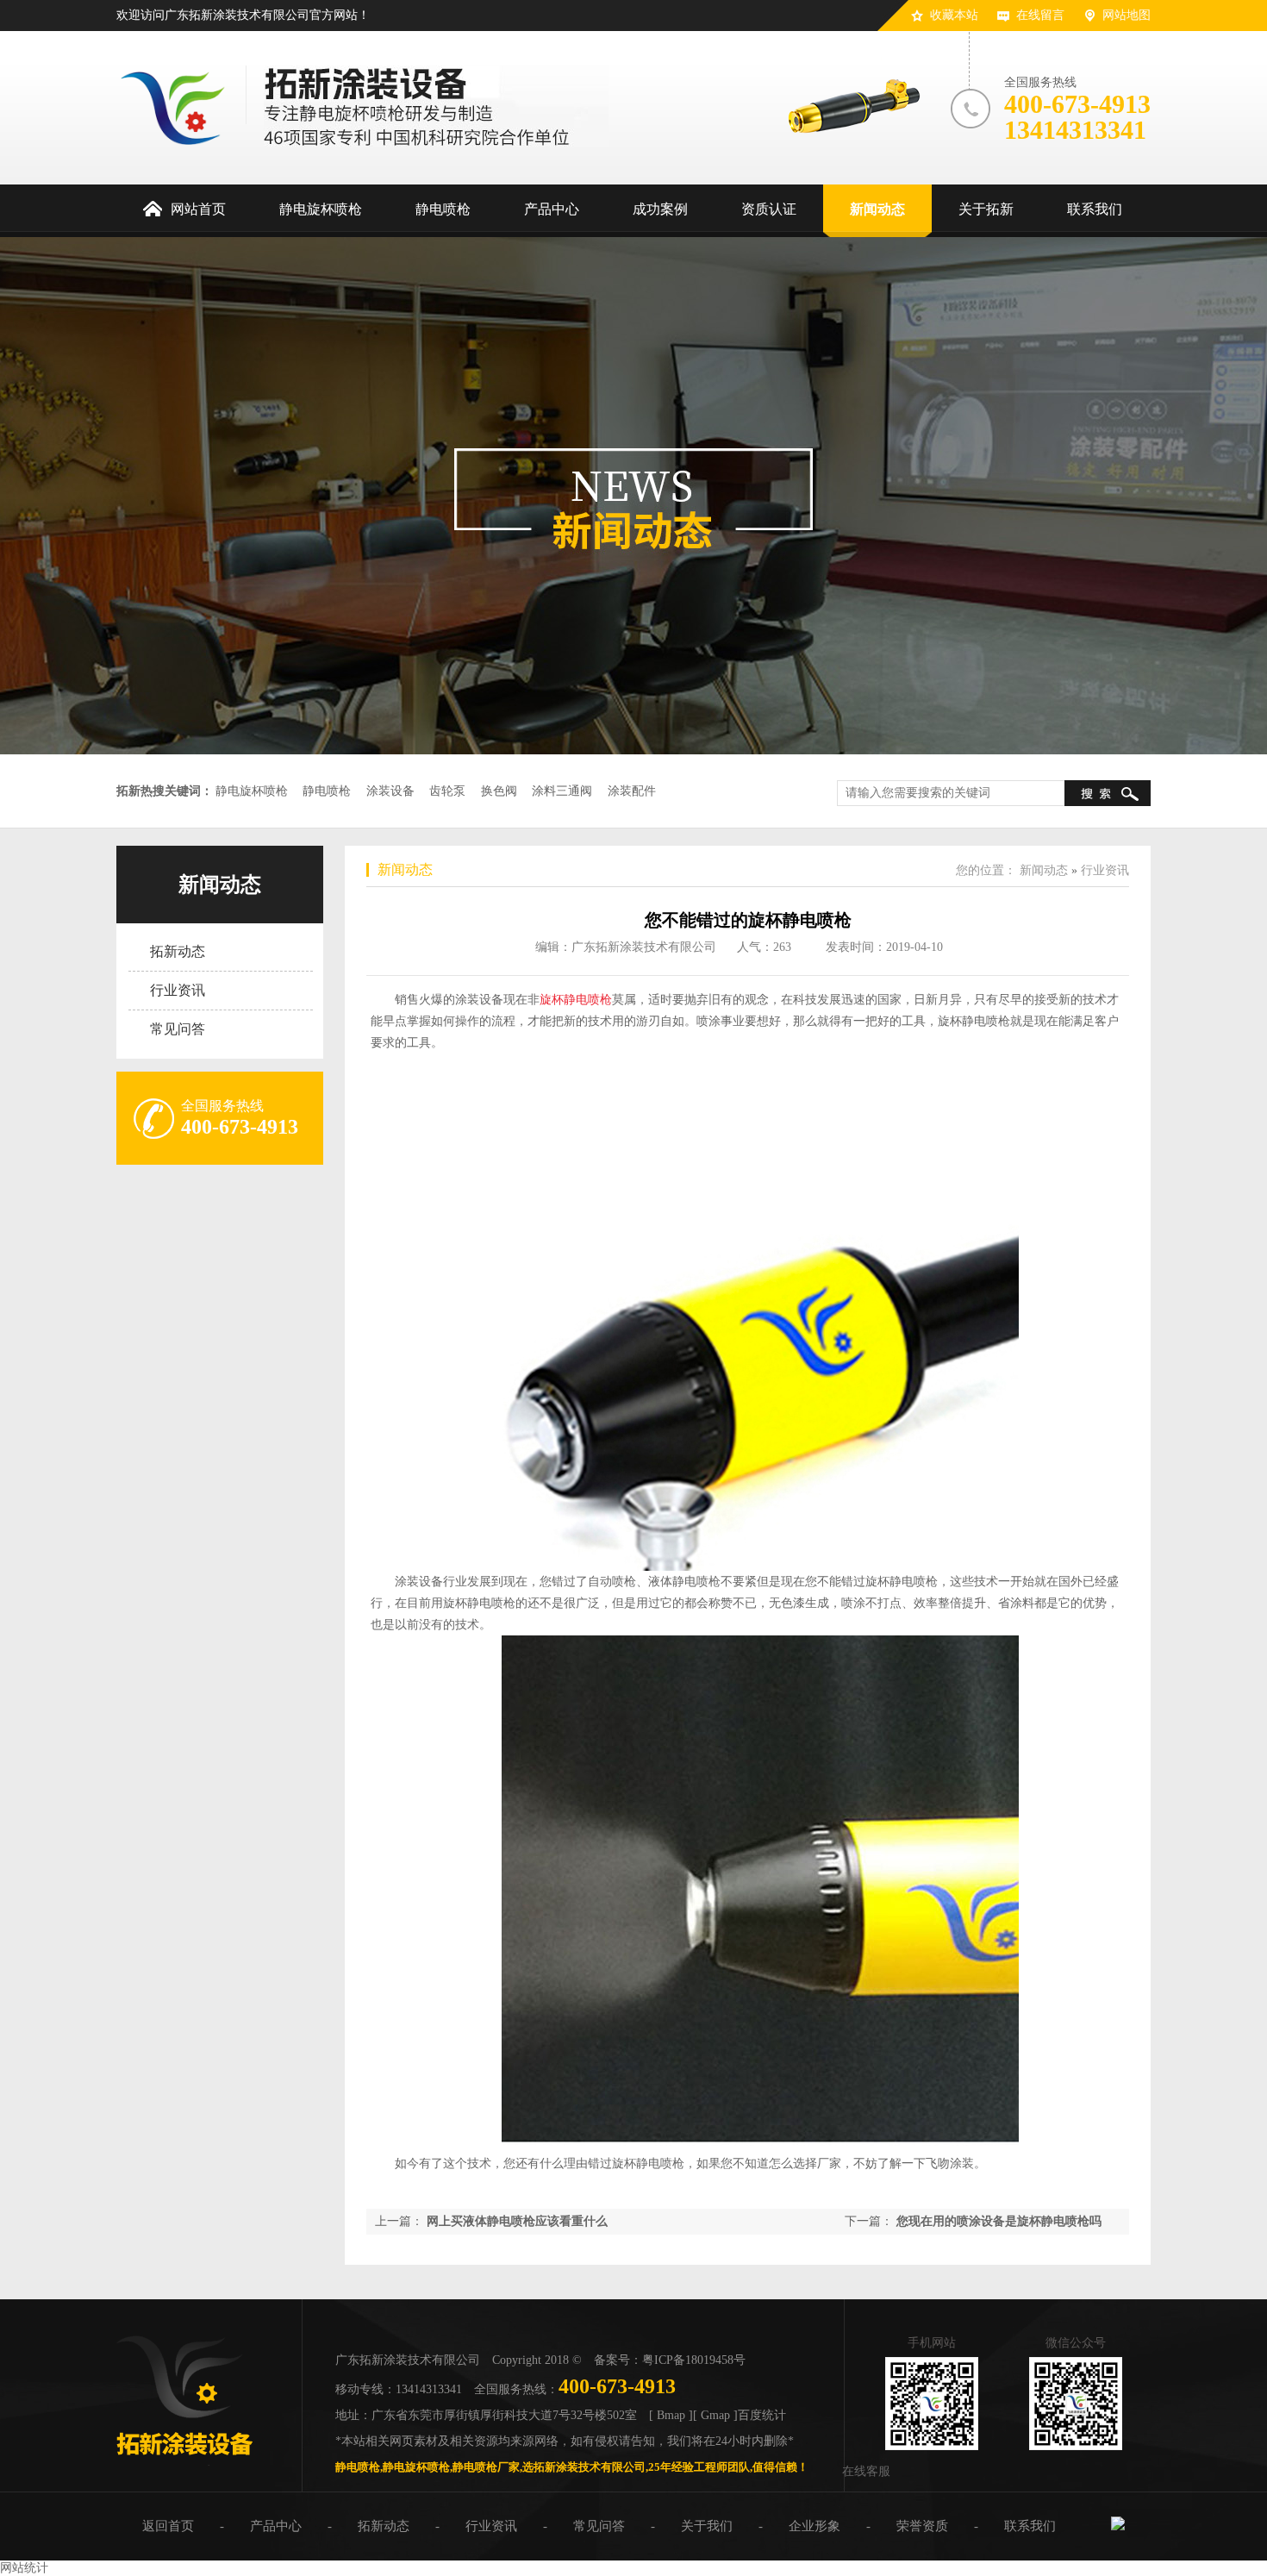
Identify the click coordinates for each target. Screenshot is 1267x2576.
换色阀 (499, 791)
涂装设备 (390, 791)
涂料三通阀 (562, 791)
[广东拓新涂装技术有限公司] (184, 2462)
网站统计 (24, 2568)
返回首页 (168, 2526)
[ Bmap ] (671, 2415)
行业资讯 (178, 990)
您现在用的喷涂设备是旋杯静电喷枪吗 (999, 2221)
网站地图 (1127, 15)
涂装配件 (632, 791)
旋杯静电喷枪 (576, 1000)
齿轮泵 (447, 791)
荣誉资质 (922, 2526)
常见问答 (178, 1029)
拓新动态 (178, 951)
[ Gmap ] (715, 2415)
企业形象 (814, 2526)
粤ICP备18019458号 (694, 2360)
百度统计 (762, 2415)
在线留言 (1040, 15)
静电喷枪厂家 (486, 2467)
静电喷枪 (327, 791)
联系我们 (1030, 2526)
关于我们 (707, 2526)
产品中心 (276, 2526)
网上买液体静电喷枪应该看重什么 (517, 2221)
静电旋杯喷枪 (252, 791)
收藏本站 (954, 15)
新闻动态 (220, 885)
